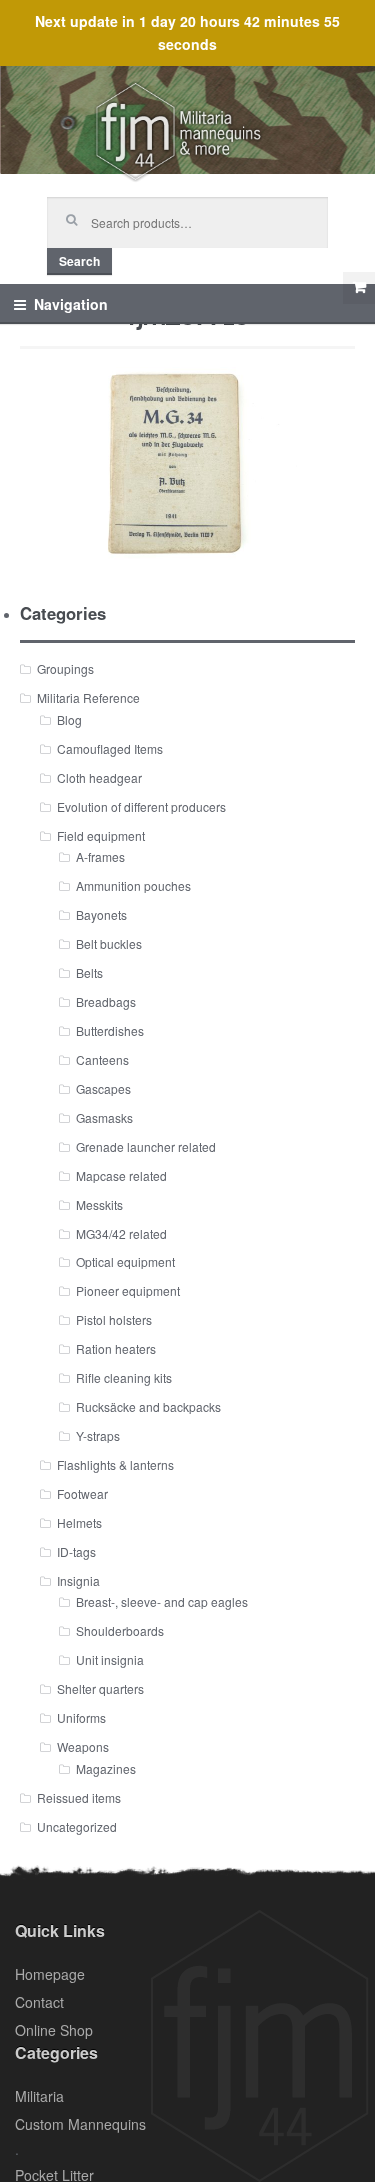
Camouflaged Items (110, 748)
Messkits (99, 1204)
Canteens (102, 1059)
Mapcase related (121, 1175)
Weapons (83, 1746)
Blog (69, 719)
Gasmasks (104, 1117)
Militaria (39, 2096)
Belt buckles (109, 943)
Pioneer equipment (128, 1290)
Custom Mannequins (80, 2124)
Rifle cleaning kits (124, 1377)
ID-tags (76, 1551)
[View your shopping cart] (359, 288)
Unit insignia (110, 1659)
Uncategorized (77, 1826)
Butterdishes (110, 1030)
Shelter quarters (100, 1688)
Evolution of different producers (141, 806)
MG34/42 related (121, 1233)
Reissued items (79, 1797)
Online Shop (54, 2030)
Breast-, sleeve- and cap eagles (162, 1601)
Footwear (82, 1493)
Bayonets (101, 914)
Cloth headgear (99, 777)
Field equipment (101, 835)
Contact (39, 2002)
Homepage (50, 1974)
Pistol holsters (114, 1319)
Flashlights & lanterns (115, 1464)
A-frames (100, 856)
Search (79, 261)
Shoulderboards (120, 1630)
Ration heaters (116, 1348)
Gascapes (103, 1088)
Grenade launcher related (146, 1146)
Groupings (65, 668)
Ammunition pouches (133, 885)
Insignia (78, 1580)
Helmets (79, 1522)
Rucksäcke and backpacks (148, 1406)
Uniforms (81, 1717)
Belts (89, 972)
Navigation (71, 304)
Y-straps (98, 1435)
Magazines (106, 1768)
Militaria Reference (88, 697)
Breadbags (106, 1001)
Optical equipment (125, 1261)
